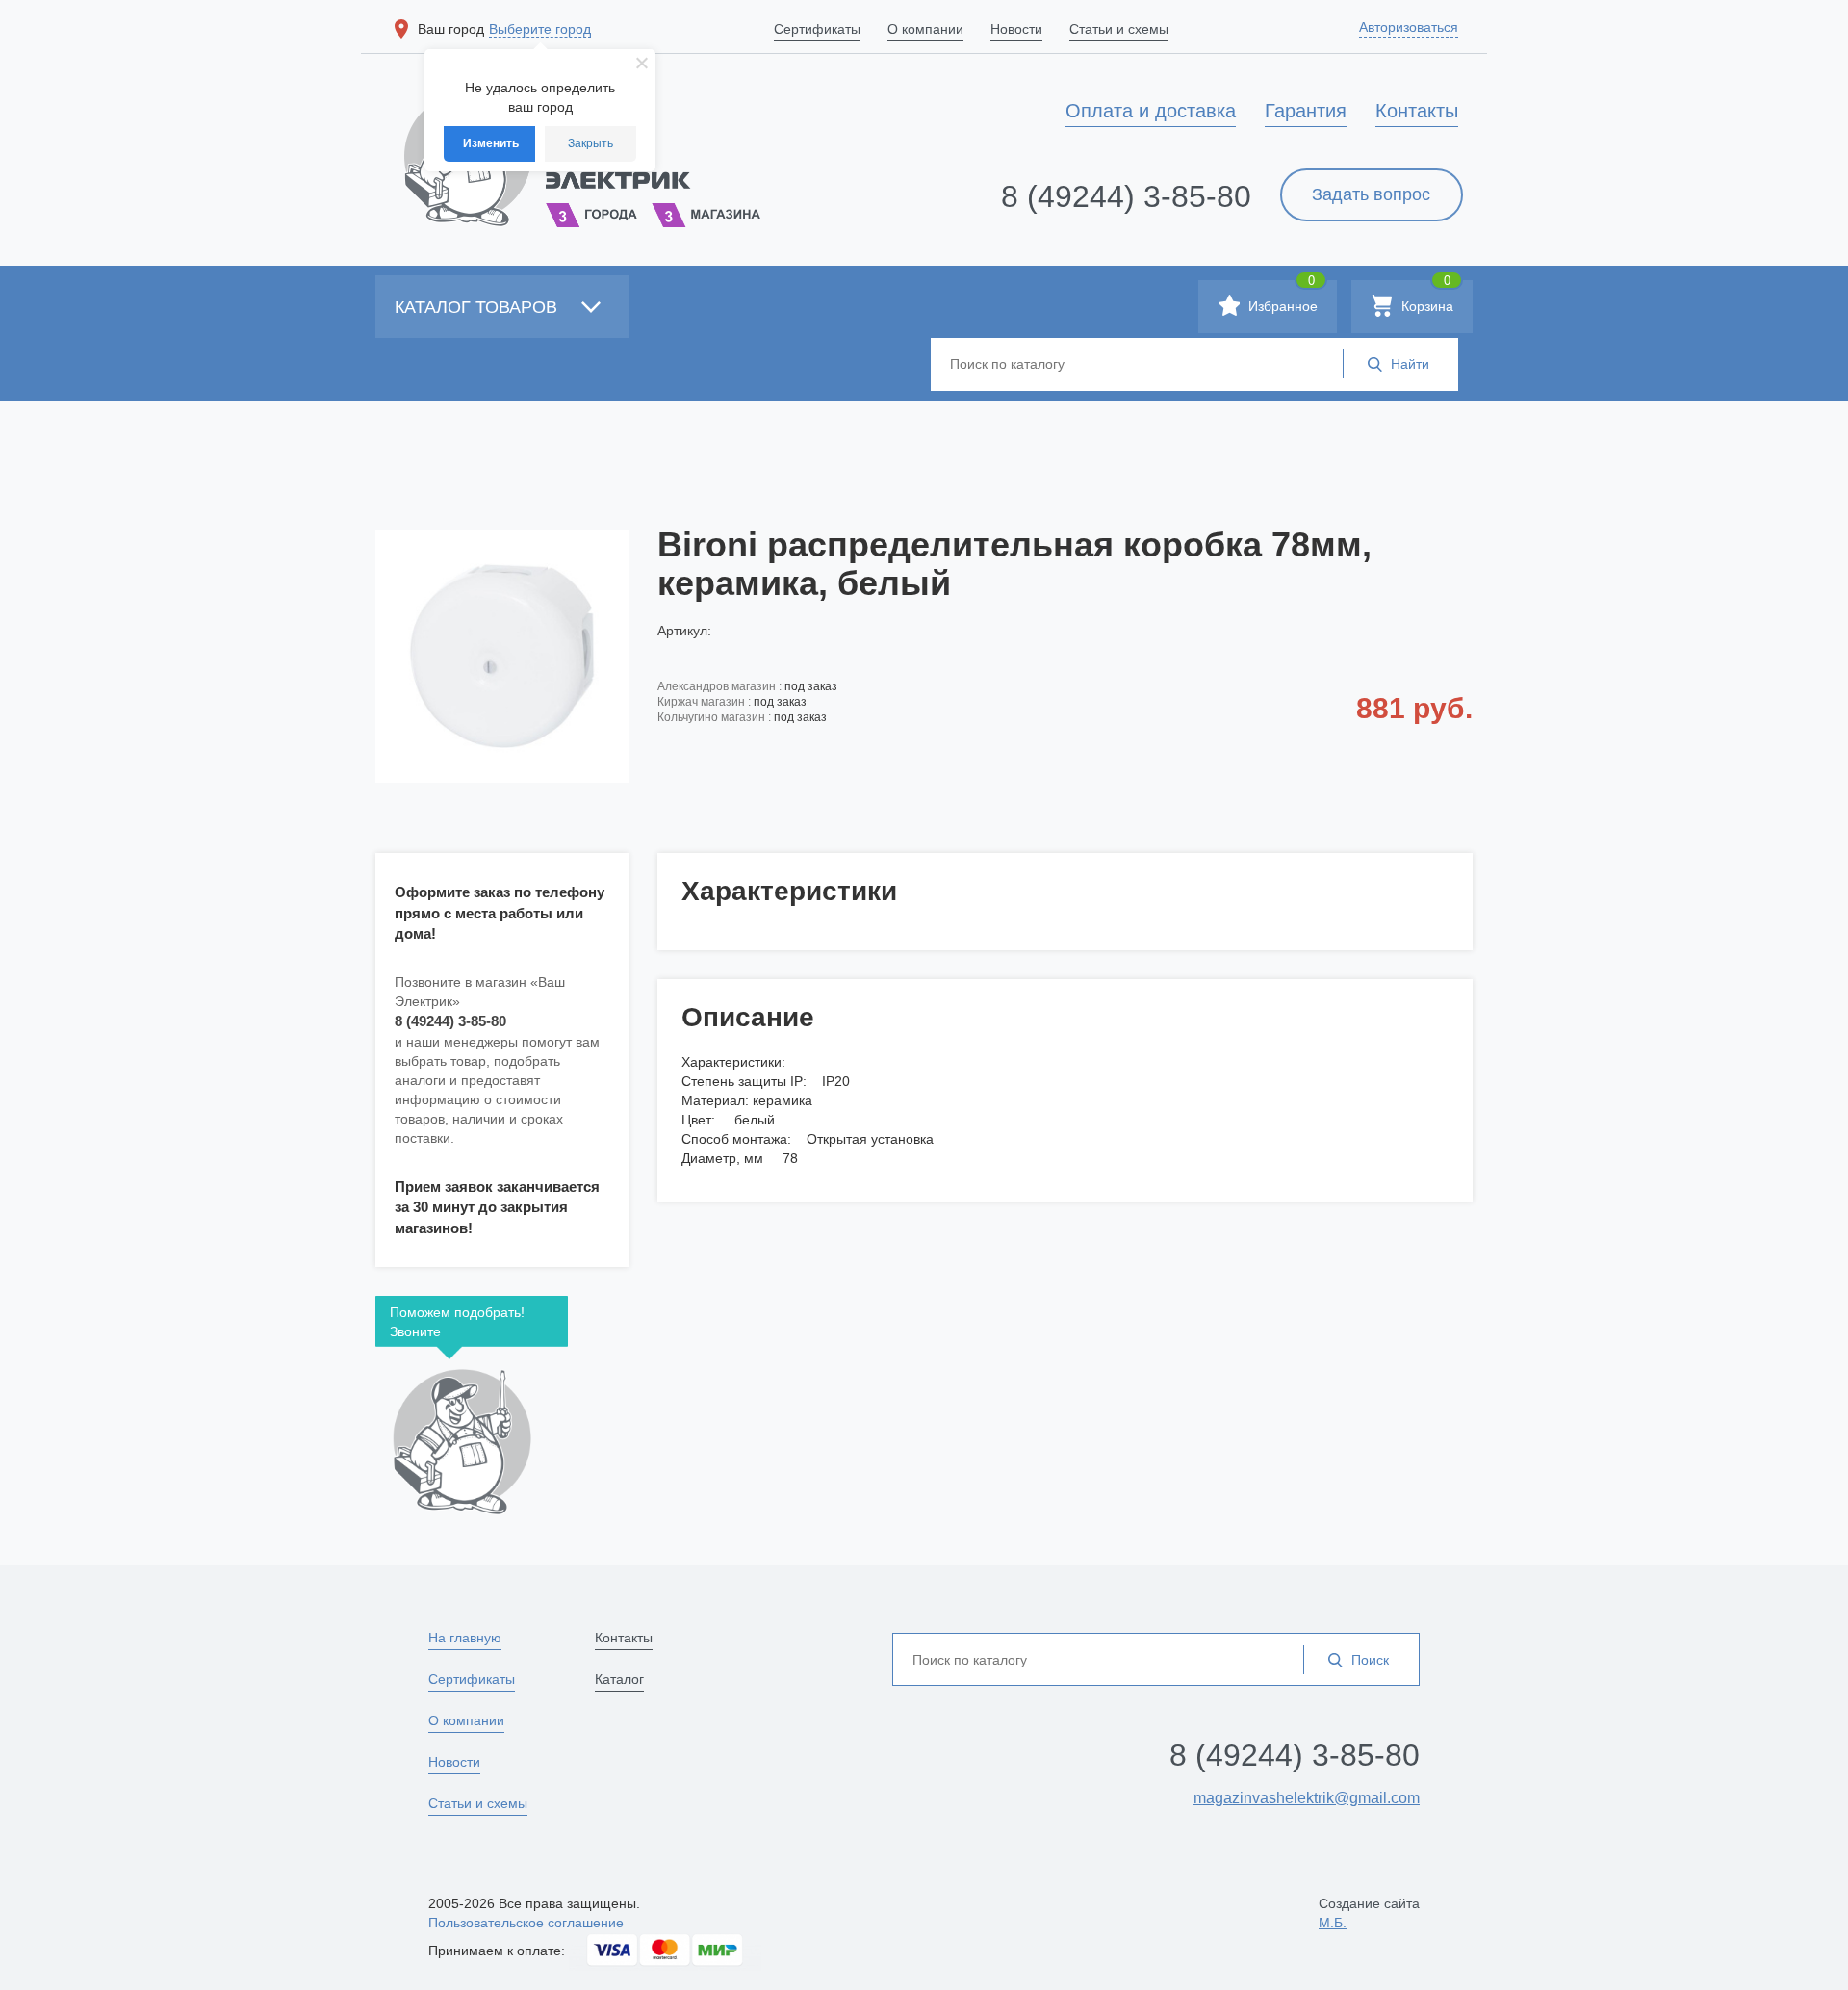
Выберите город (540, 29)
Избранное (1281, 297)
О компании (466, 1720)
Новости (454, 1762)
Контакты (624, 1638)
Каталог (619, 1679)
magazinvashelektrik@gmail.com (1307, 1798)
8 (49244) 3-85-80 (1126, 196)
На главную (465, 1638)
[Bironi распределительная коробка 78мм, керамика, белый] (502, 656)
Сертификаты (472, 1679)
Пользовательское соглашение (526, 1923)
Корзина (1425, 297)
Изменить (491, 143)
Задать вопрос (1371, 194)
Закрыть (590, 143)
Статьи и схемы (478, 1803)
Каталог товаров (478, 307)
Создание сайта (1369, 1913)
